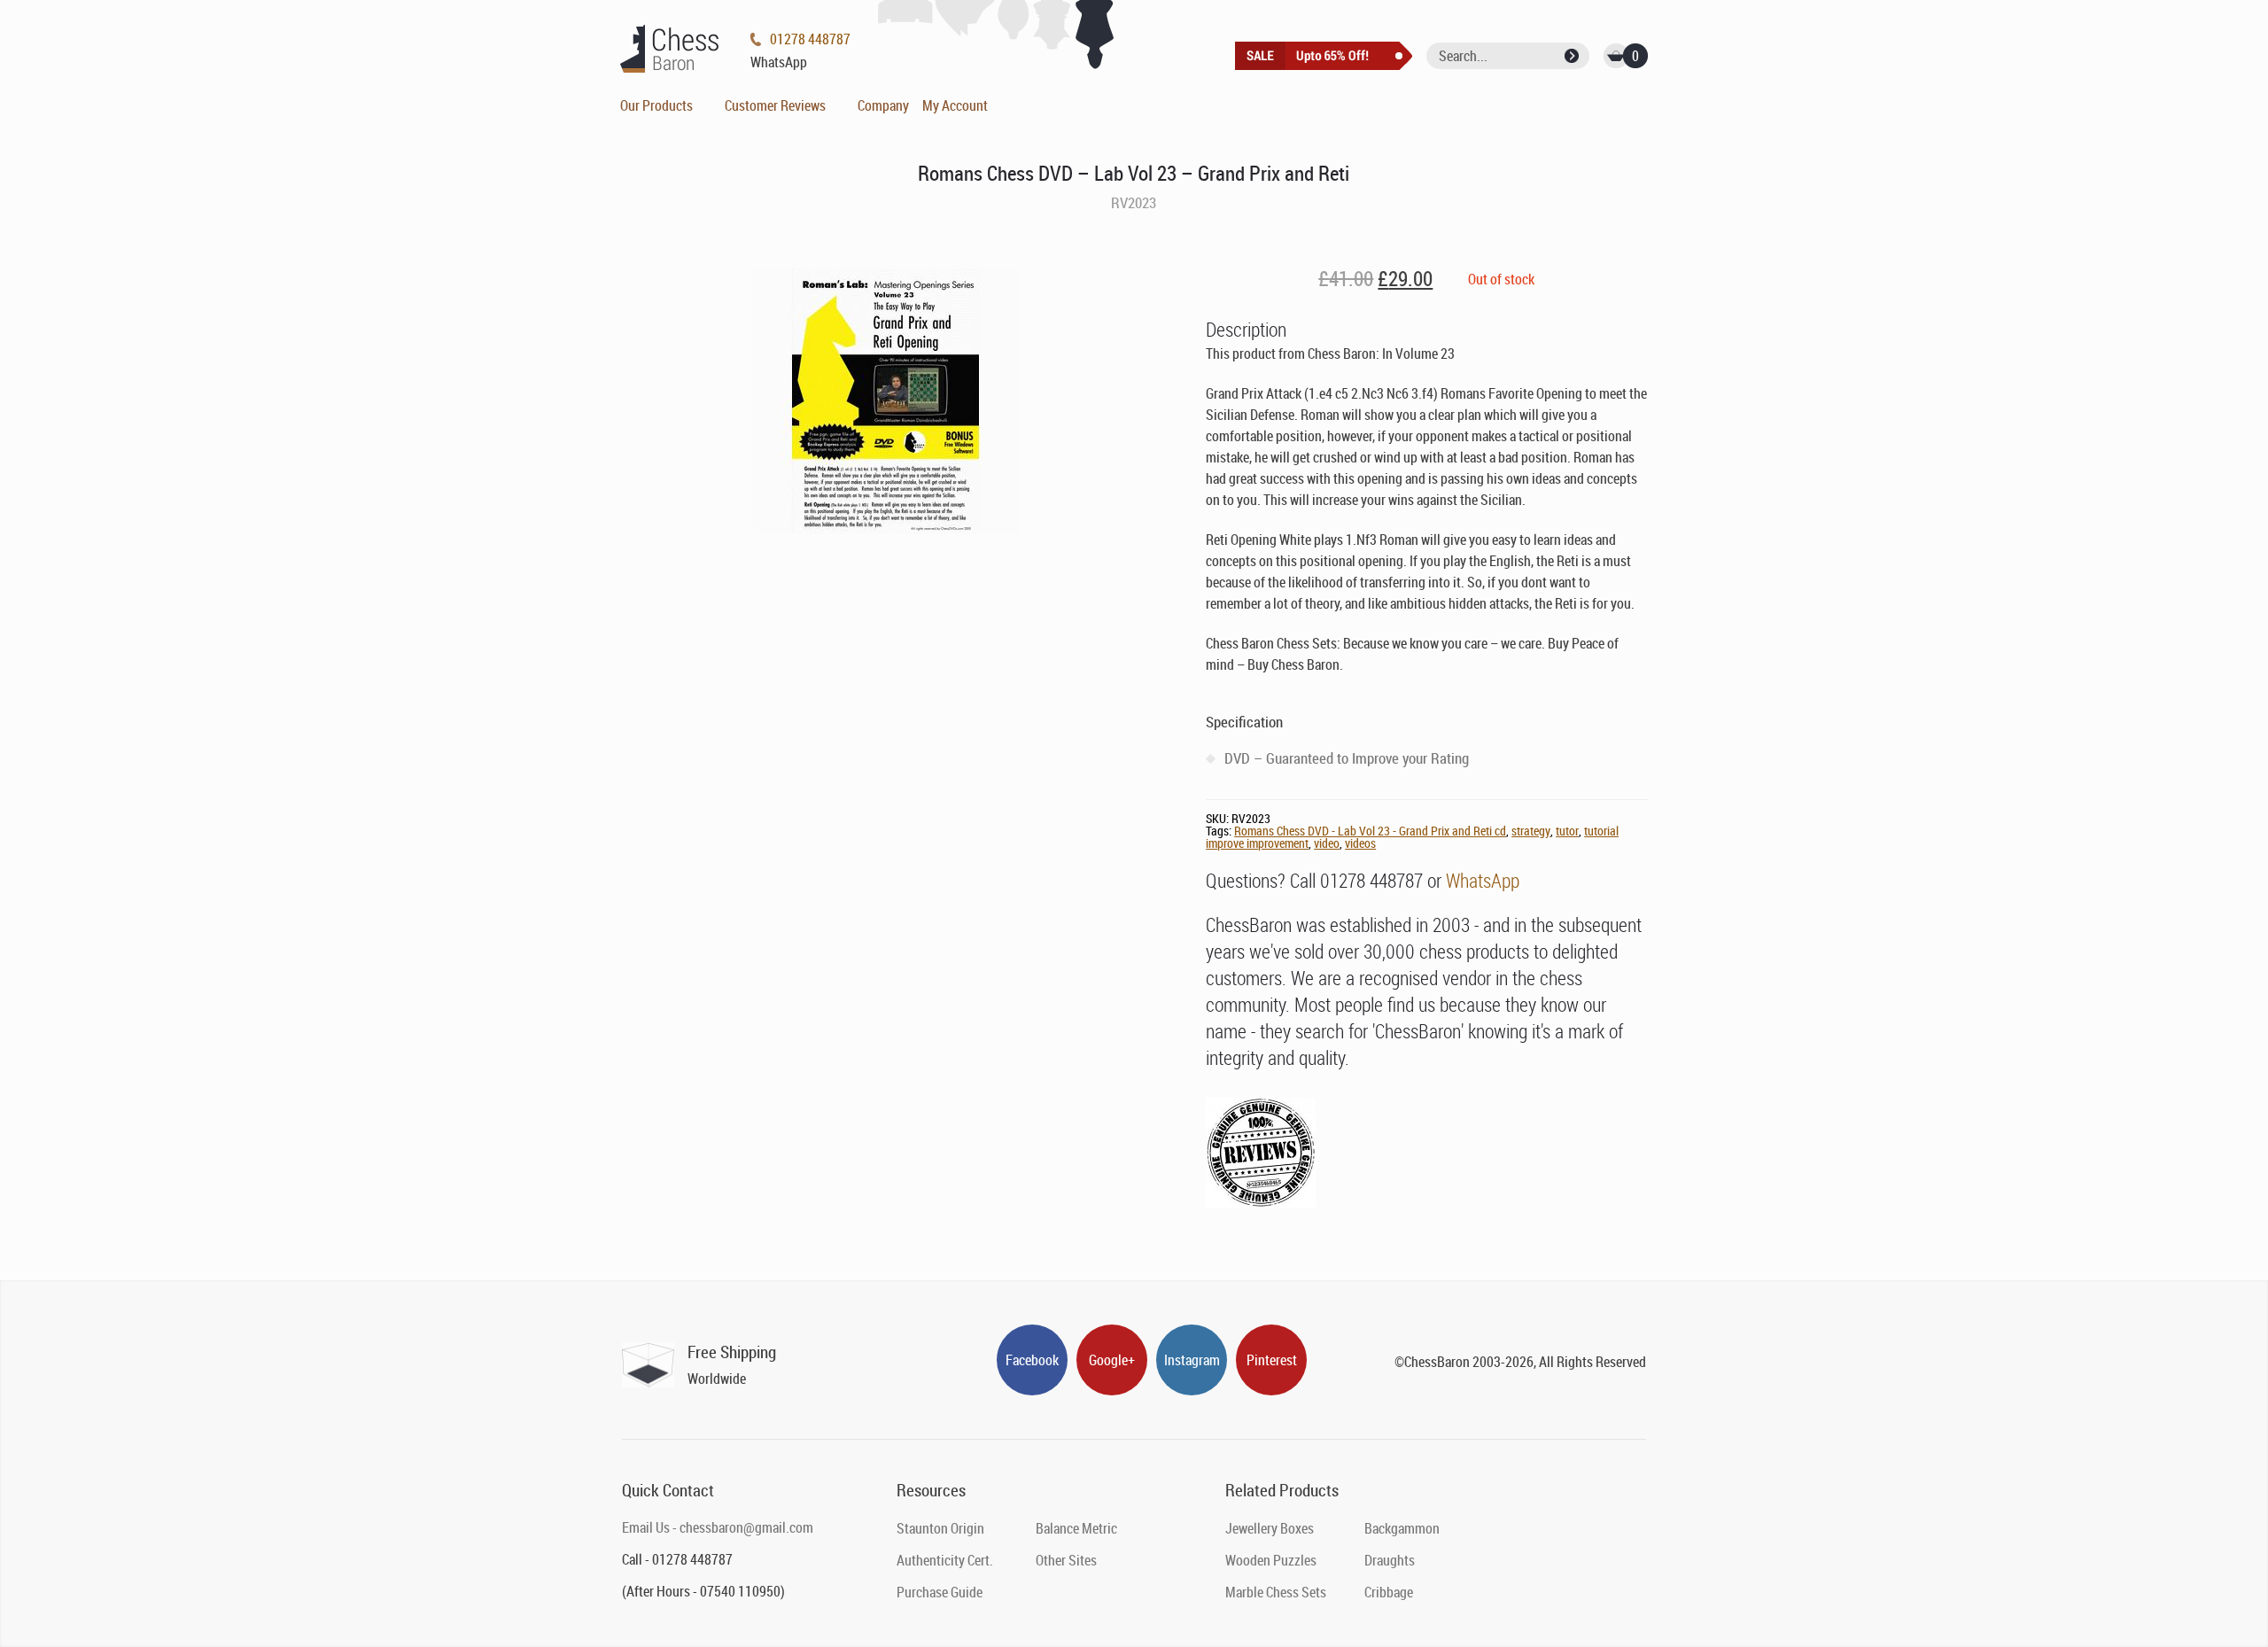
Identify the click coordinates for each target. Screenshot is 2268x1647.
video (1327, 843)
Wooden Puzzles (1271, 1560)
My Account (955, 105)
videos (1360, 843)
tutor (1567, 831)
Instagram (1192, 1360)
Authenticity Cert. (945, 1560)
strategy (1531, 831)
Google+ (1112, 1360)
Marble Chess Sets (1276, 1592)
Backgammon (1402, 1528)
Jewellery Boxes (1270, 1528)
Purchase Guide (940, 1592)
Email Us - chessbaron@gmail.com (718, 1527)
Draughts (1390, 1560)
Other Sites (1066, 1560)
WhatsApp (1483, 880)
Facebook (1032, 1360)
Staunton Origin (940, 1528)
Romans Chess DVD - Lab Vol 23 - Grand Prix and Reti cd (1370, 831)
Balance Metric (1076, 1528)
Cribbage (1389, 1592)
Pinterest (1272, 1360)
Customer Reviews (775, 105)
